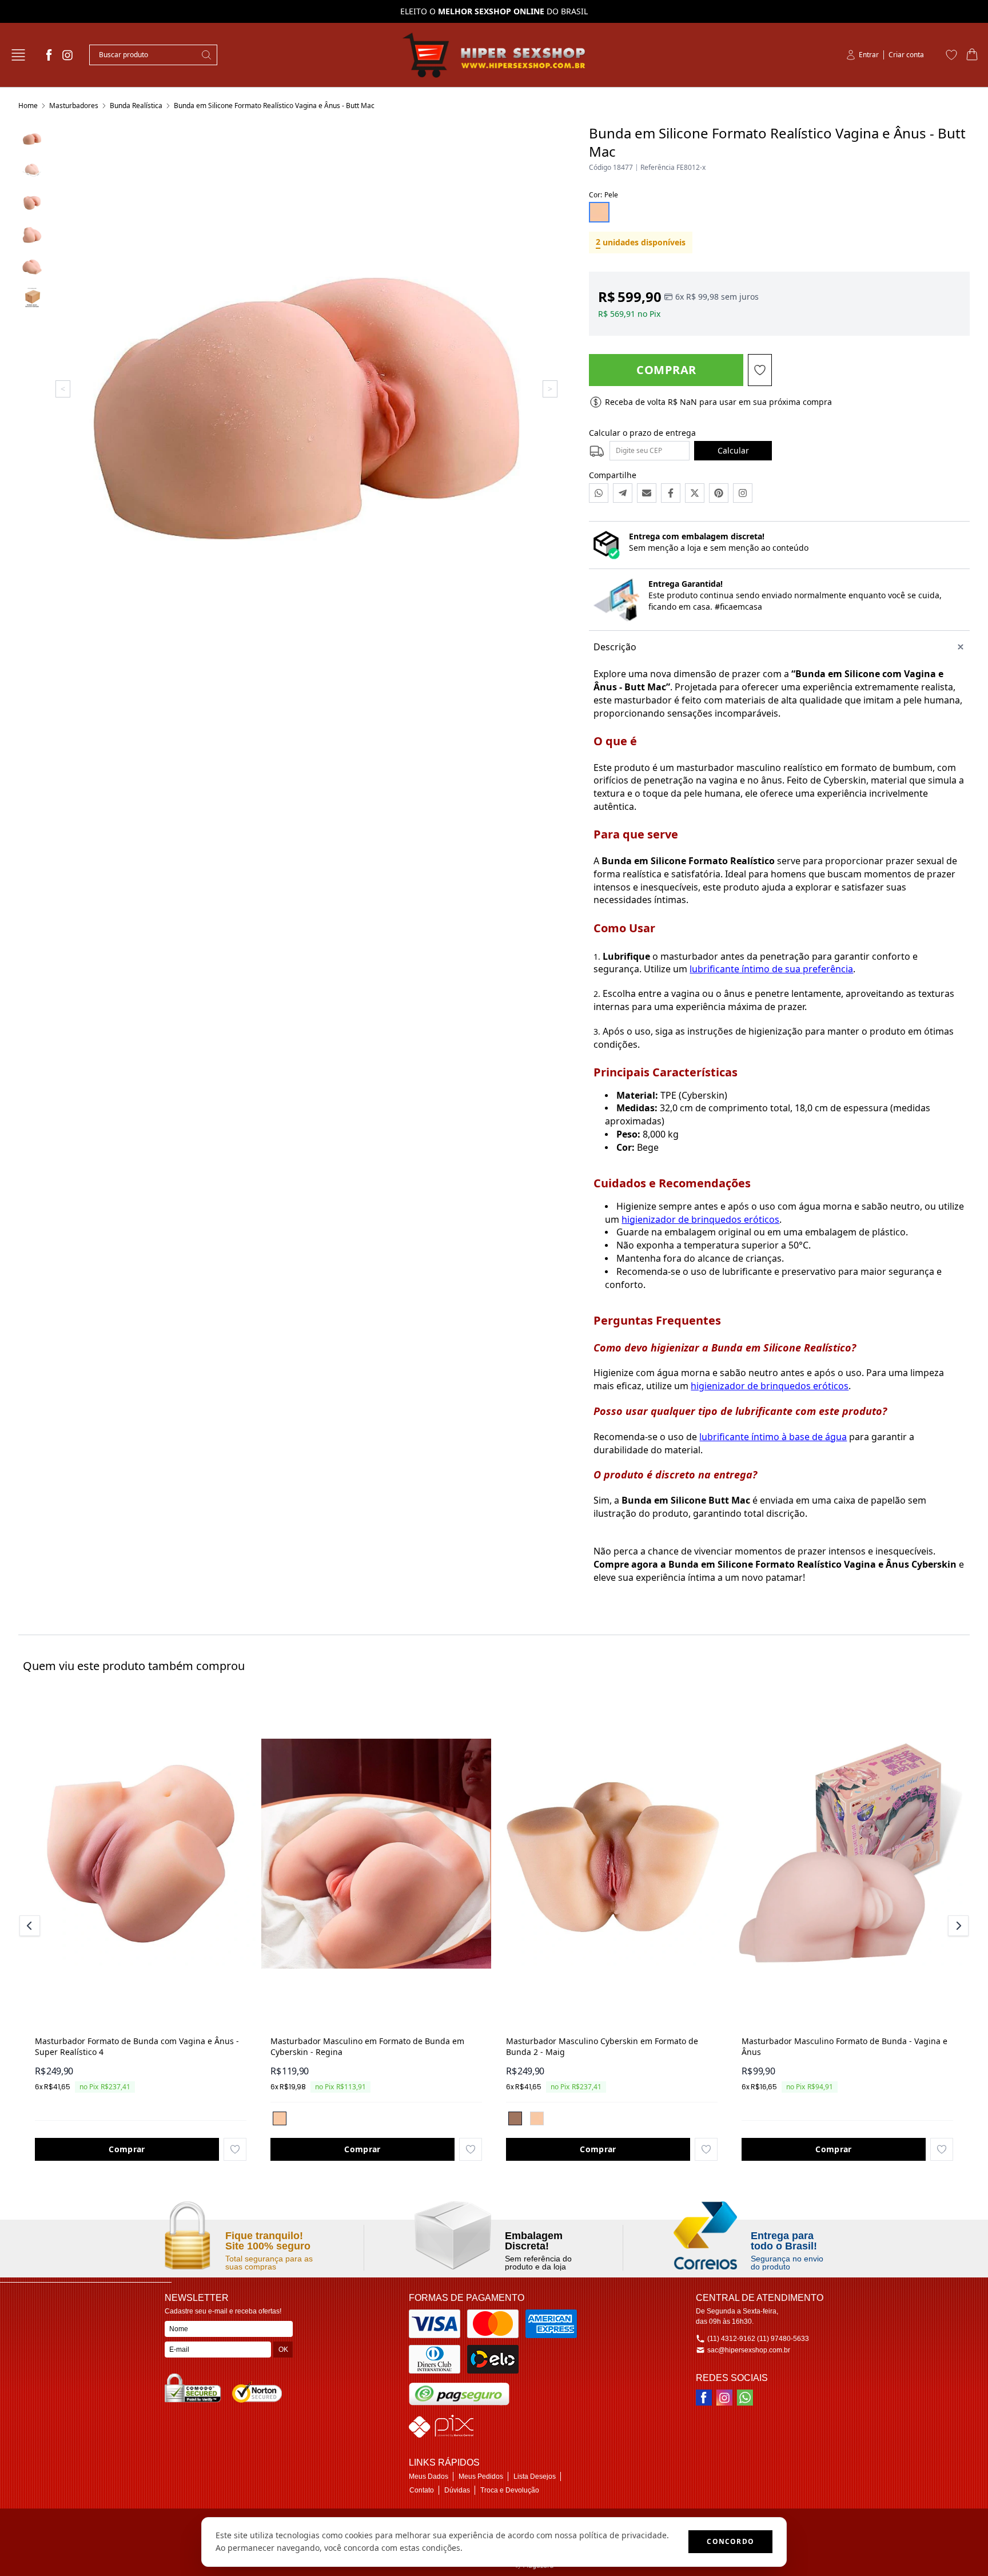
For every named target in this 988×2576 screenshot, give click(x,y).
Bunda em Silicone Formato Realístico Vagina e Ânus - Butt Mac (274, 106)
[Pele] (280, 2118)
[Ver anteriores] (31, 1926)
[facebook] (49, 55)
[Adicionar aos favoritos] (235, 2149)
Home (28, 106)
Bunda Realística (136, 106)
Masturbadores (74, 106)
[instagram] (67, 55)
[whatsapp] (745, 2398)
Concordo (730, 2541)
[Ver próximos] (957, 1926)
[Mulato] (515, 2118)
